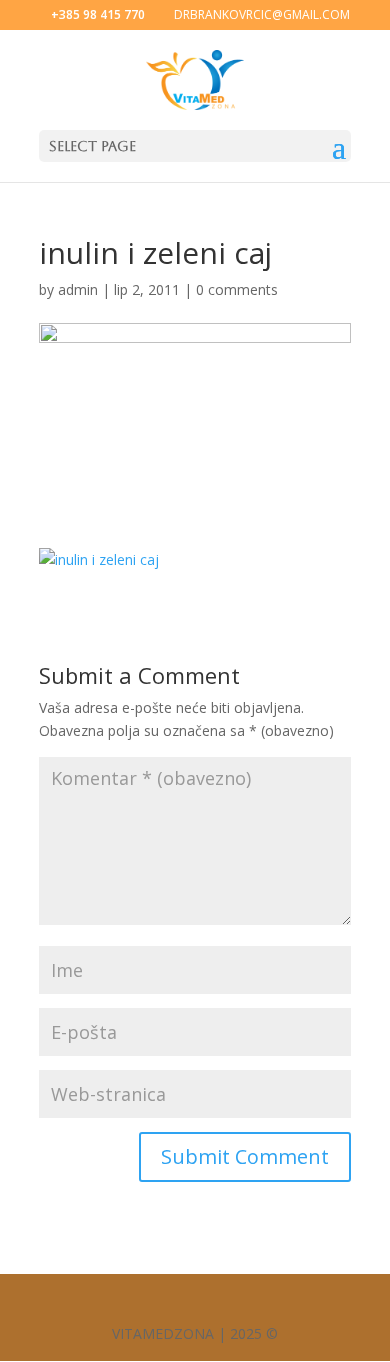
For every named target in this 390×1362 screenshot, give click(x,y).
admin (78, 289)
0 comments (237, 289)
